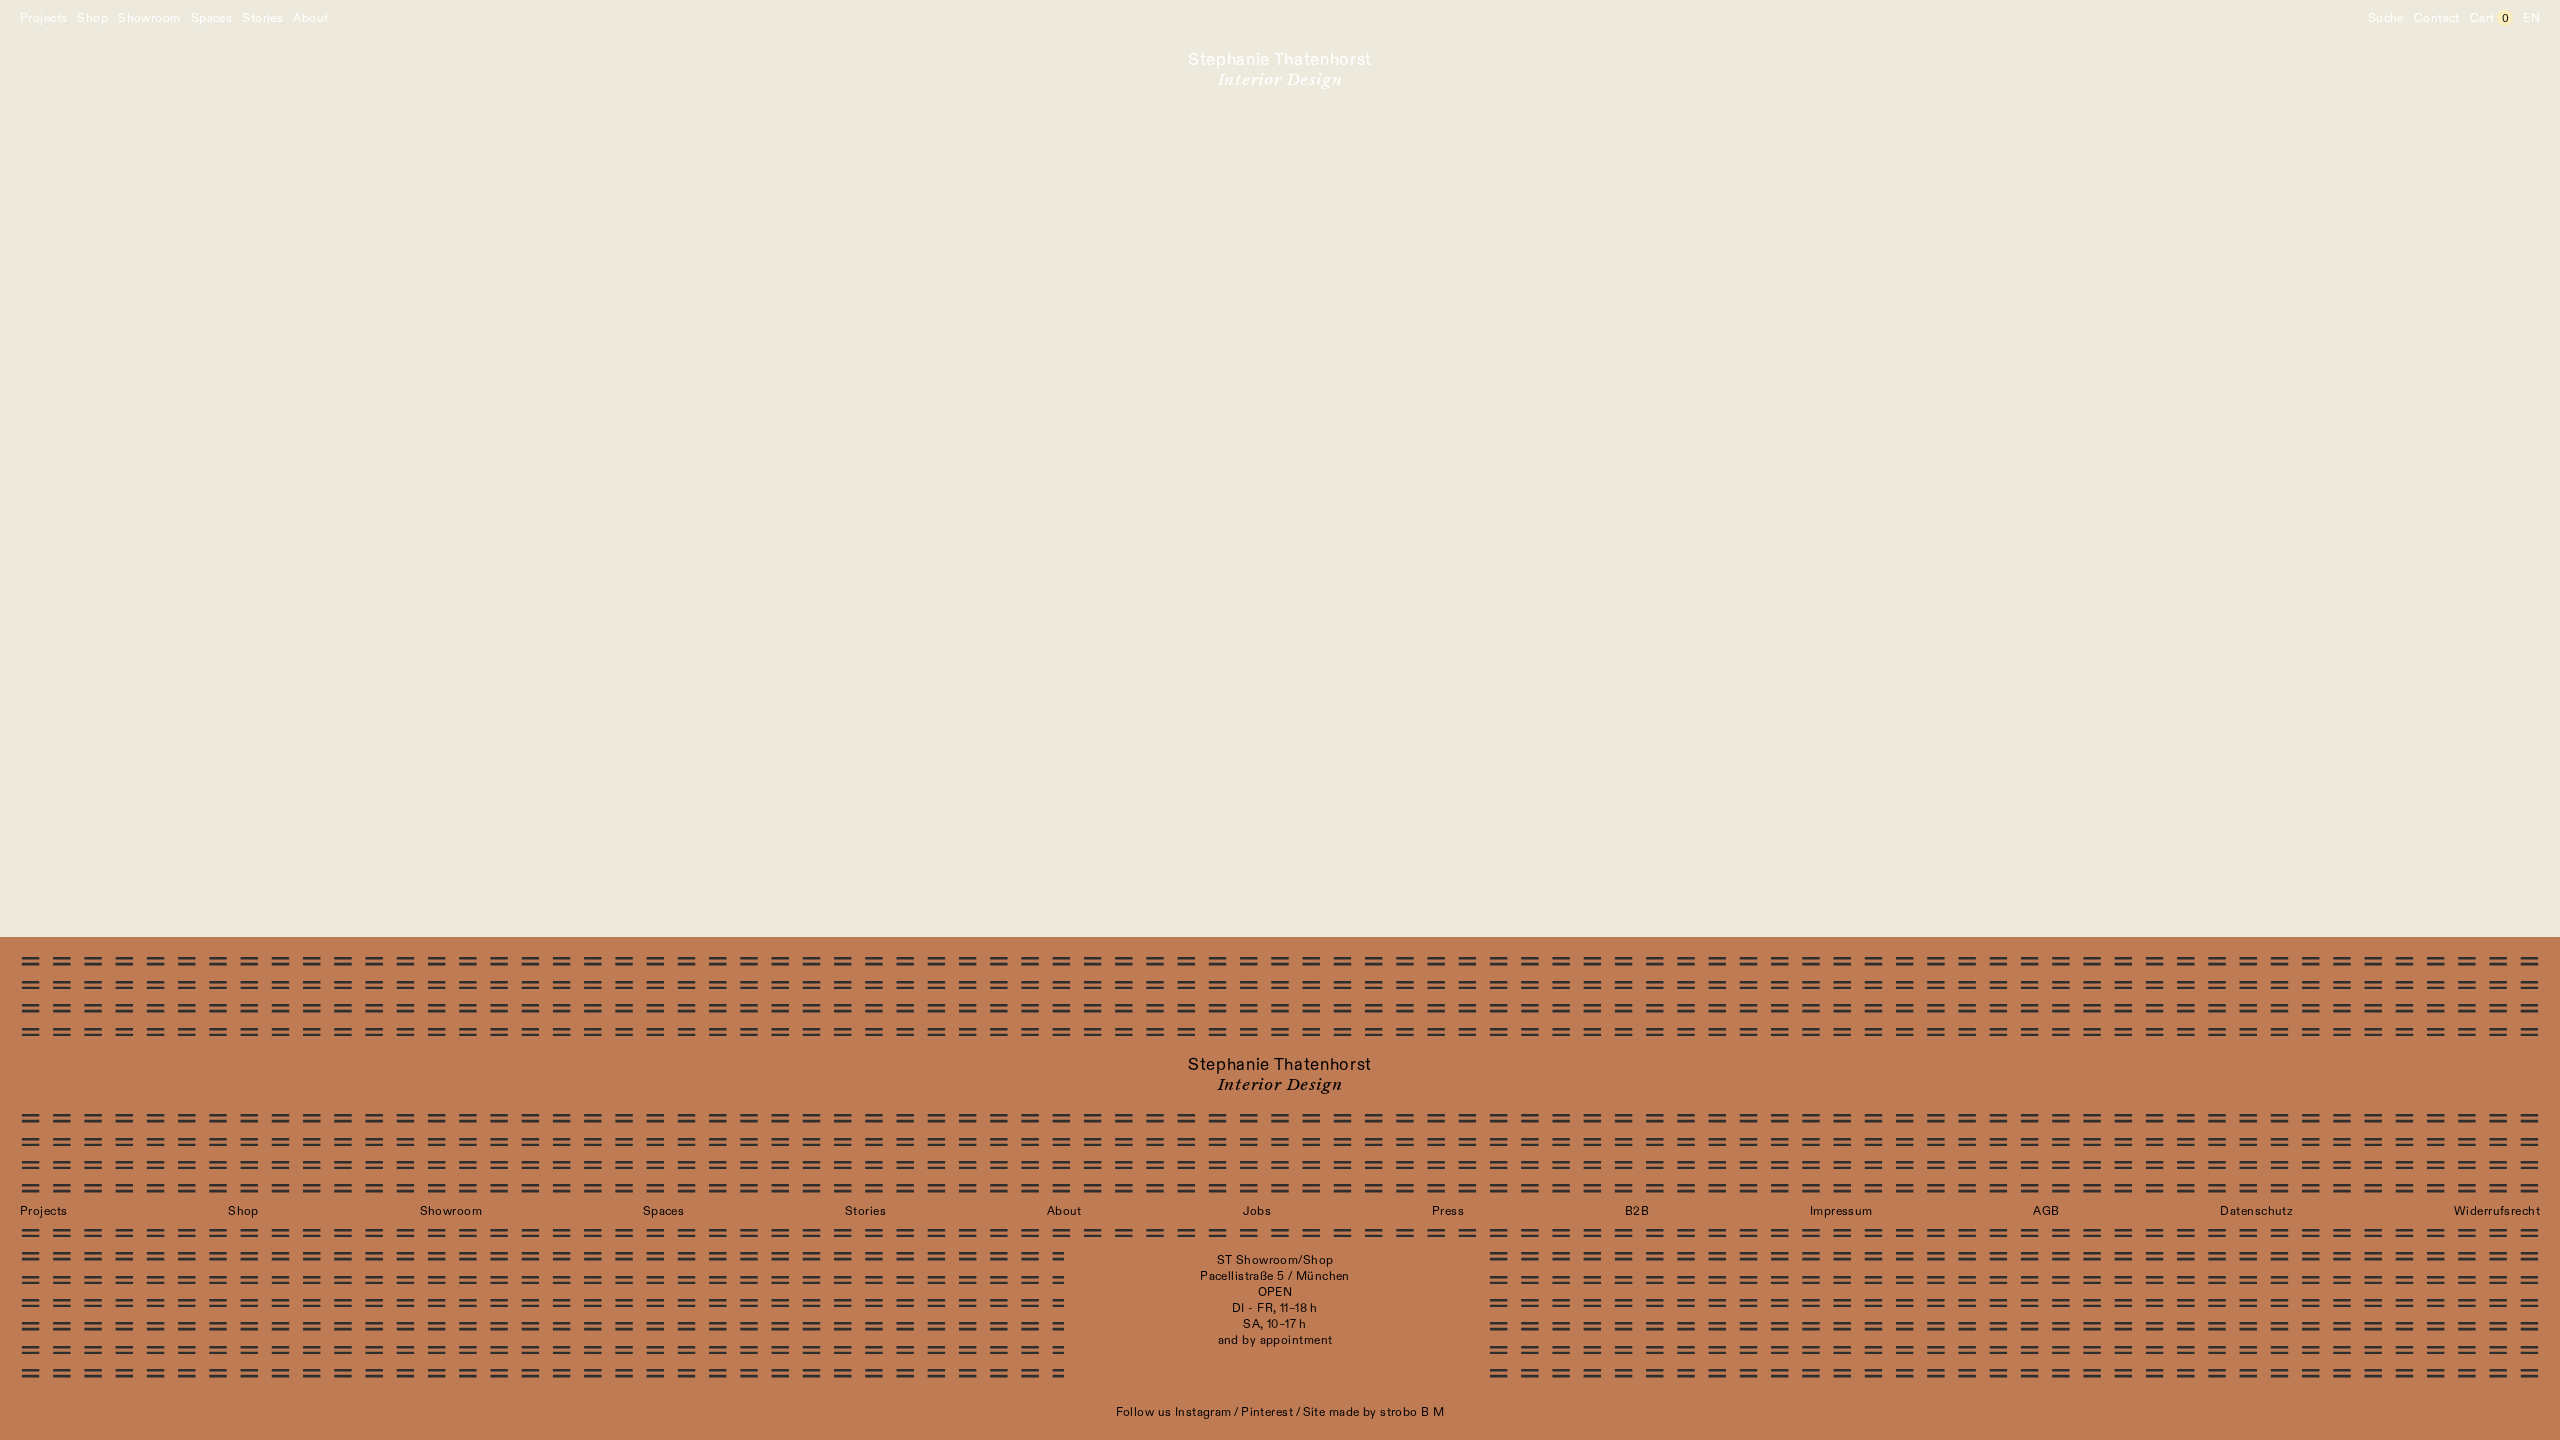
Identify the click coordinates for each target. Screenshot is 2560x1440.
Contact (2437, 18)
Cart (2489, 18)
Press (1448, 1211)
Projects (43, 18)
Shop (92, 18)
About (310, 18)
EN (2531, 18)
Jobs (1257, 1211)
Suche (2386, 18)
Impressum (1841, 1211)
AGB (2046, 1211)
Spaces (212, 18)
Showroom (149, 18)
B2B (1637, 1211)
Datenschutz (2256, 1211)
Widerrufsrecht (2497, 1211)
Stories (262, 18)
